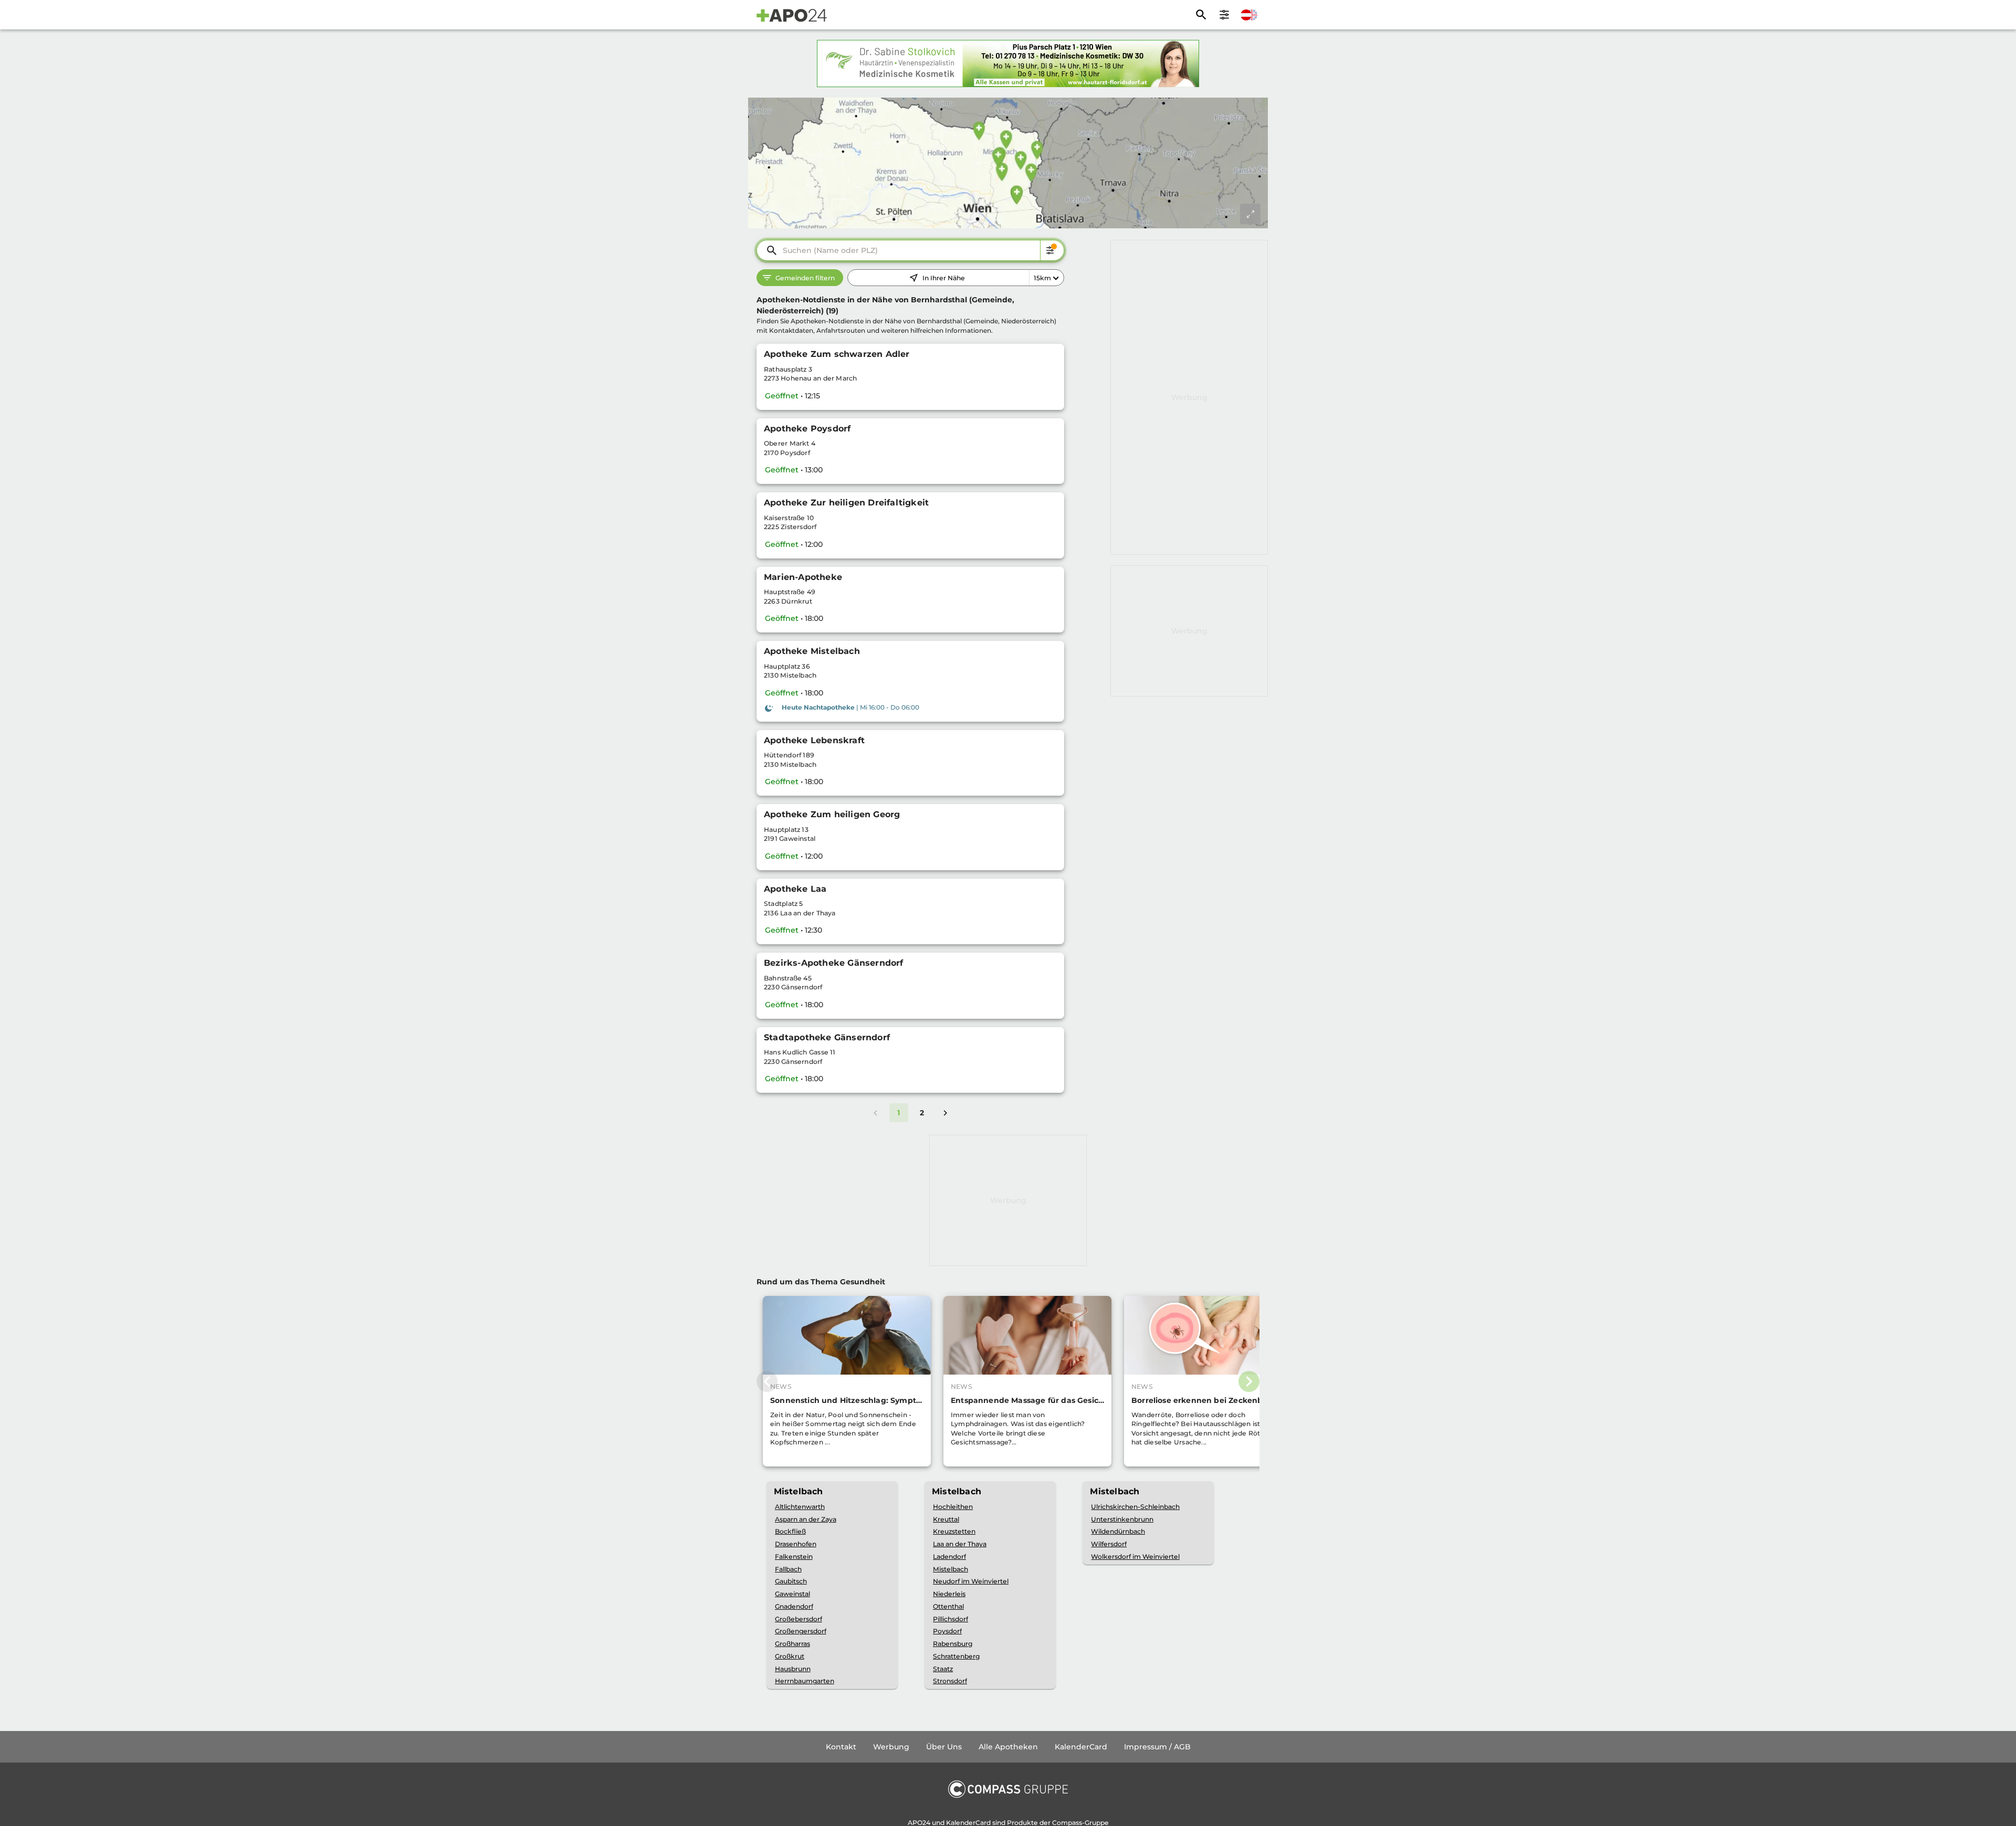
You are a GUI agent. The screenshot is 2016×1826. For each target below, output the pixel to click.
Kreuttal (946, 1519)
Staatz (943, 1669)
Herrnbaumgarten (805, 1681)
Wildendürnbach (1118, 1531)
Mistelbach (951, 1569)
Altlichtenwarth (800, 1507)
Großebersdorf (799, 1619)
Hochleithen (953, 1507)
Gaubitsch (791, 1581)
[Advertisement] (1189, 397)
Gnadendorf (794, 1606)
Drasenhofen (796, 1544)
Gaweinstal (792, 1594)
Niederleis (949, 1594)
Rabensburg (953, 1644)
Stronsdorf (950, 1681)
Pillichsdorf (951, 1619)
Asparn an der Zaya (806, 1519)
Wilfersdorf (1109, 1544)
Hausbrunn (793, 1669)
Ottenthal (948, 1606)
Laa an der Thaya (960, 1544)
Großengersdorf (801, 1631)
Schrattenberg (956, 1656)
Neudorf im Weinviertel (971, 1581)
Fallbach (788, 1569)
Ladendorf (949, 1556)
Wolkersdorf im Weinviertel (1135, 1556)
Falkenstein (794, 1556)
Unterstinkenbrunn (1122, 1519)
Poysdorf (947, 1631)
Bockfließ (790, 1531)
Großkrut (790, 1656)
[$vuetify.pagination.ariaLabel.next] (946, 1113)
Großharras (792, 1644)
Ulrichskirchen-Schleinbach (1135, 1507)
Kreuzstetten (954, 1531)
